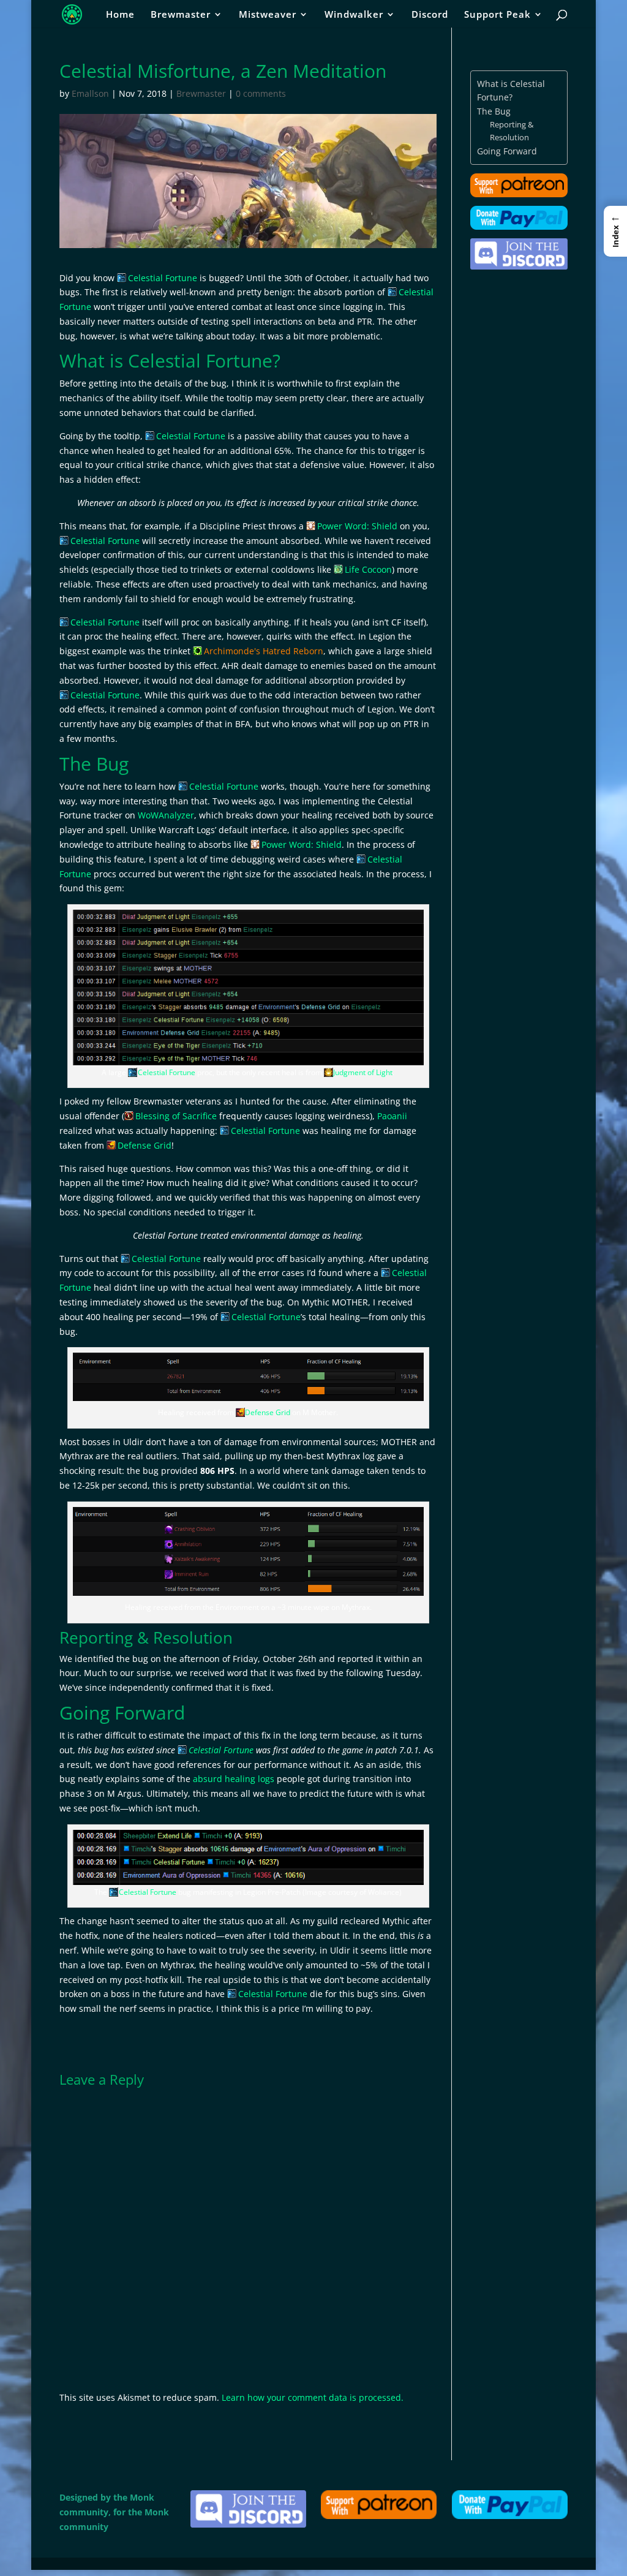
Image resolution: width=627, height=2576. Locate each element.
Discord (430, 15)
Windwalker (354, 15)
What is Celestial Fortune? (511, 90)
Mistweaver (268, 15)
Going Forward (507, 151)
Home (120, 15)
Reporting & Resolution (512, 131)
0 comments (261, 93)
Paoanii (392, 1116)
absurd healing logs (234, 1779)
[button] (615, 231)
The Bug (494, 111)
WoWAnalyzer (166, 815)
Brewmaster (181, 15)
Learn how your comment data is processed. (313, 2397)
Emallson (90, 93)
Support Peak (497, 15)
